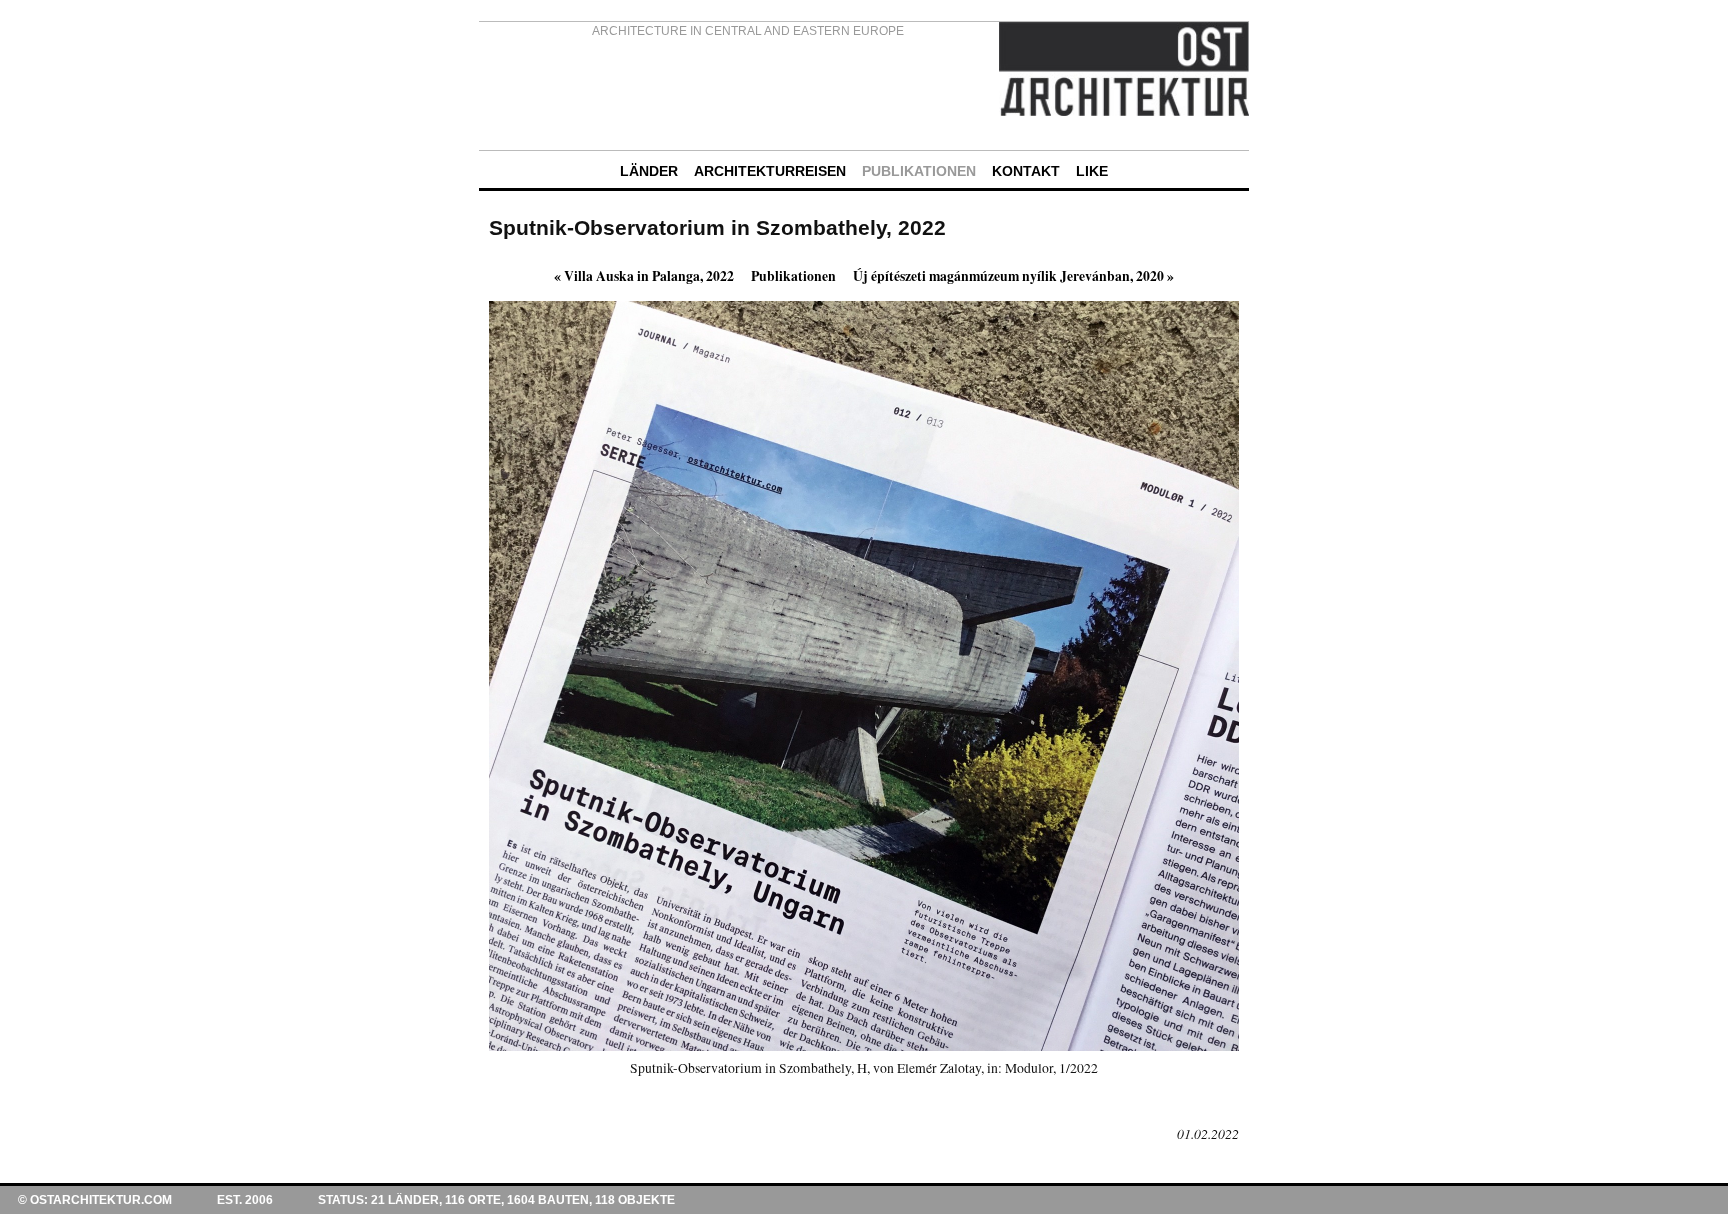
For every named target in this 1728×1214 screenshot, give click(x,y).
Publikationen (793, 276)
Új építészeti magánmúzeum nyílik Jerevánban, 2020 (1013, 276)
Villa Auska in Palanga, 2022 (644, 276)
